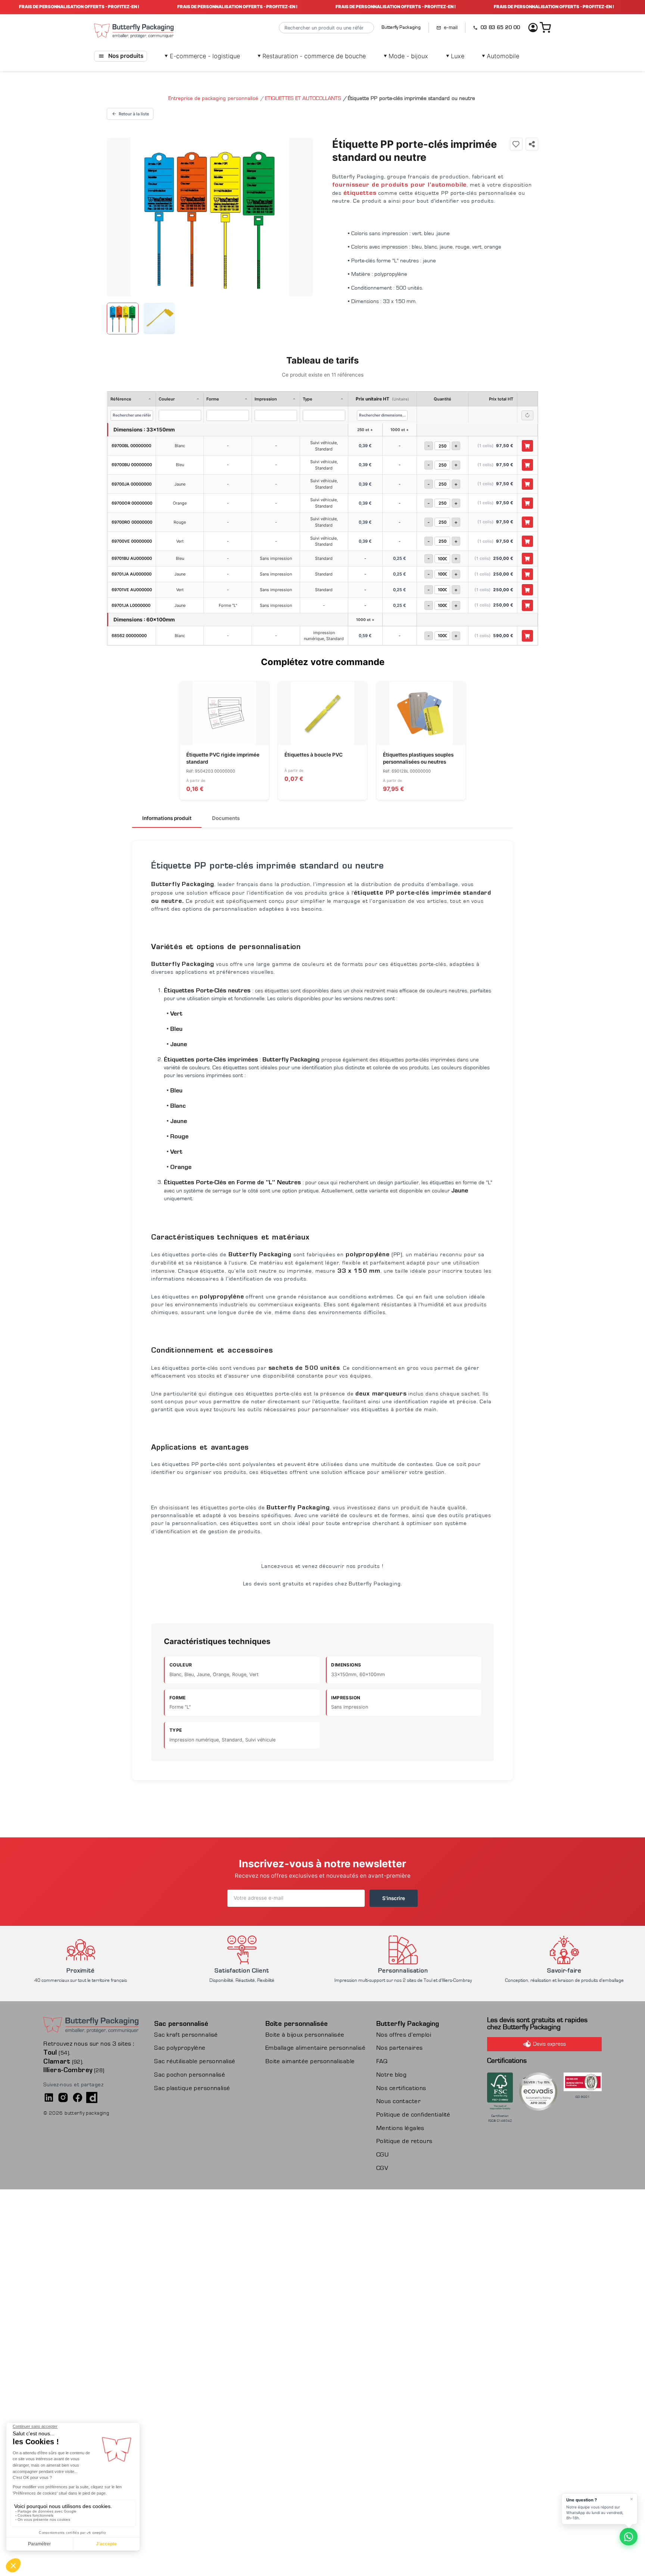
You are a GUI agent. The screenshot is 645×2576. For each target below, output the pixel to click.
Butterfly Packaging (401, 27)
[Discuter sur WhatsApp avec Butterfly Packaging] (629, 2537)
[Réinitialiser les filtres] (528, 415)
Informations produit (167, 818)
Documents (226, 818)
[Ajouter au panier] (528, 446)
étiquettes (360, 193)
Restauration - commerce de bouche (312, 56)
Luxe (455, 56)
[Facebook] (78, 2098)
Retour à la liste (134, 114)
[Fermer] (632, 2499)
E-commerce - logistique (202, 56)
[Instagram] (63, 2098)
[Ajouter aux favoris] (516, 144)
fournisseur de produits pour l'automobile (400, 185)
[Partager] (532, 144)
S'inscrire (394, 1898)
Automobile (501, 56)
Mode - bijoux (406, 56)
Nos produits (126, 56)
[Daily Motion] (92, 2098)
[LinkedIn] (49, 2098)
